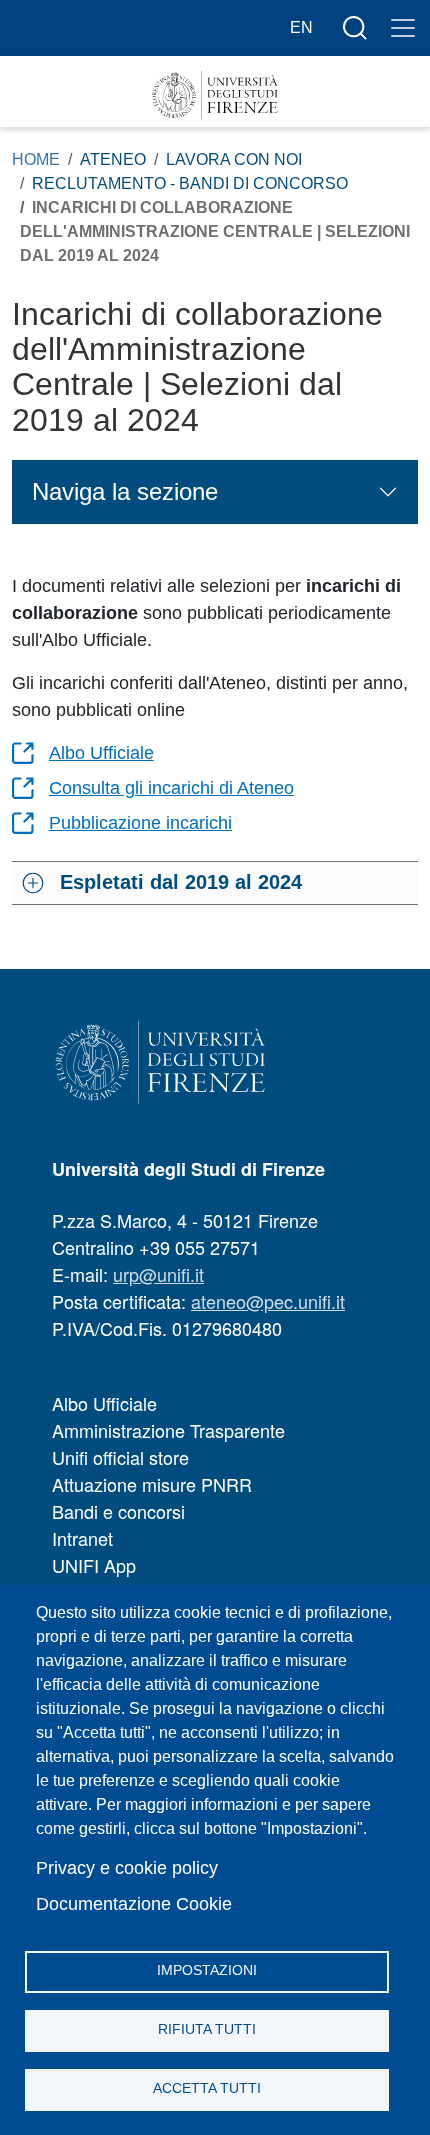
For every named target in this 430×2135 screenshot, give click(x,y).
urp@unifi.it (158, 1274)
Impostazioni (207, 1970)
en (301, 27)
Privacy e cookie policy (127, 1868)
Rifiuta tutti (207, 2029)
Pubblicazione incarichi (140, 823)
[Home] (215, 95)
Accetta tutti (207, 2088)
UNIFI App (94, 1565)
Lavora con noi (234, 159)
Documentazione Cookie (134, 1904)
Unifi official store (120, 1457)
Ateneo (113, 159)
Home (36, 159)
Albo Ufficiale (101, 753)
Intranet (82, 1538)
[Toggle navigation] (403, 28)
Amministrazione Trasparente (168, 1430)
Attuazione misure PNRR (152, 1484)
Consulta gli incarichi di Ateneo (171, 788)
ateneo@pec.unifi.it (268, 1301)
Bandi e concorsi (118, 1511)
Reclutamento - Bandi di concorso (190, 183)
